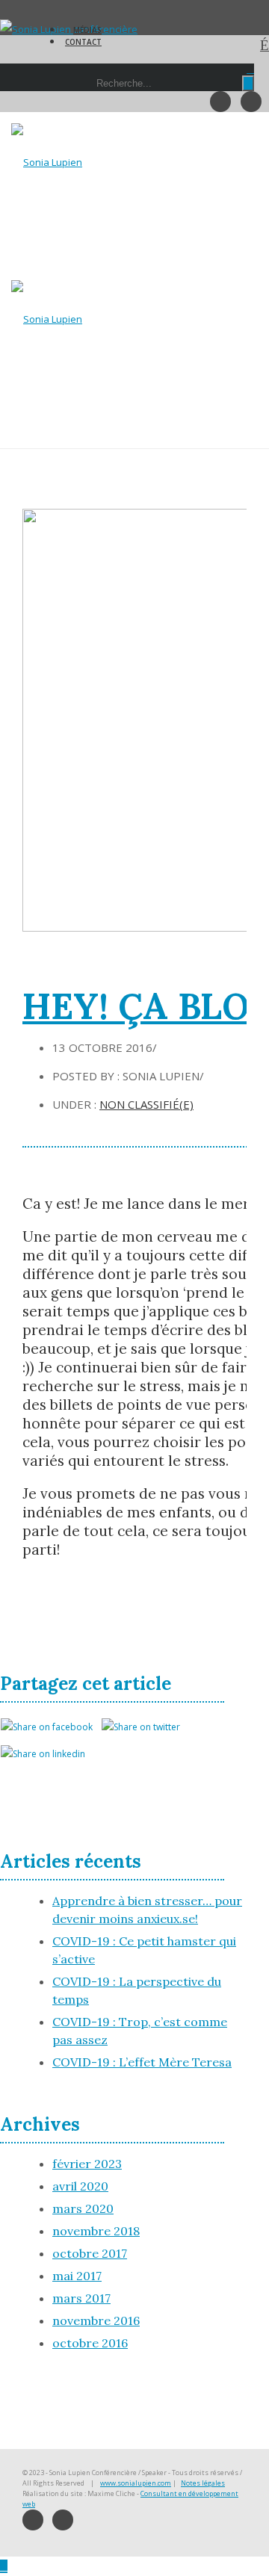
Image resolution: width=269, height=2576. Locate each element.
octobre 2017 (90, 2253)
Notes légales (203, 2483)
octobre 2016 (90, 2343)
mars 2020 (83, 2208)
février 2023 (87, 2164)
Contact (83, 42)
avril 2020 (80, 2186)
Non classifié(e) (146, 1104)
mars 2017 (81, 2298)
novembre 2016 (96, 2320)
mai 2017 (77, 2276)
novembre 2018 (96, 2231)
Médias (87, 30)
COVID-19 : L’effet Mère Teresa (142, 2062)
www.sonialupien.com (136, 2483)
